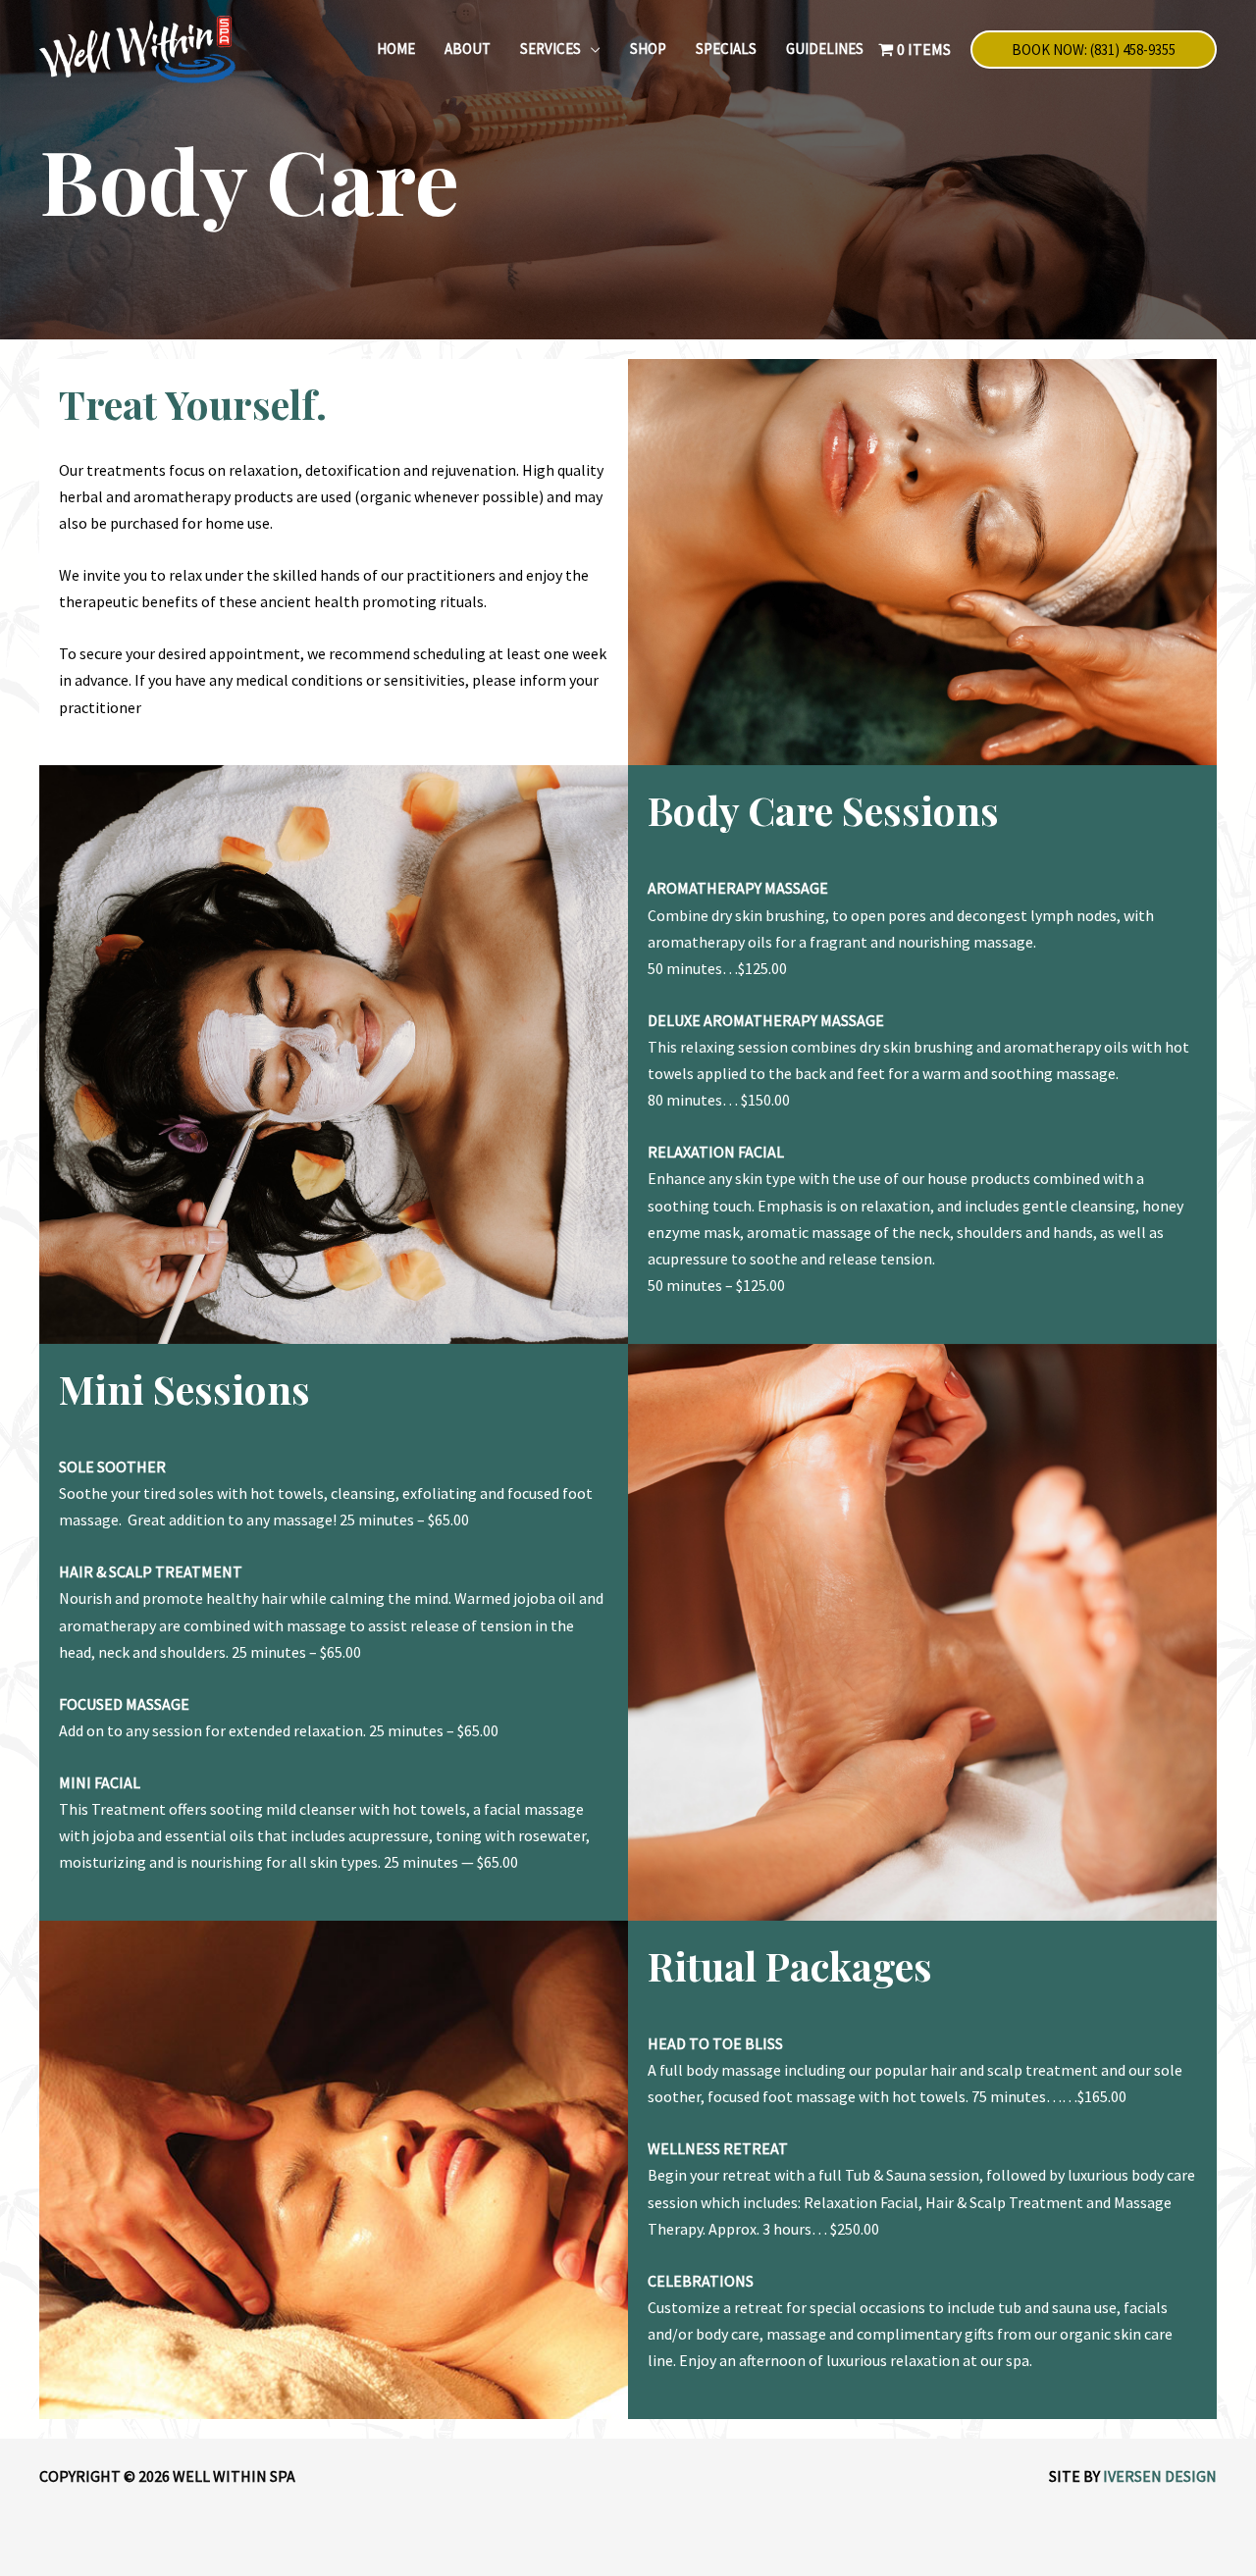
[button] (1094, 50)
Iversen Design (1160, 2476)
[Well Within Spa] (137, 47)
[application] (591, 49)
